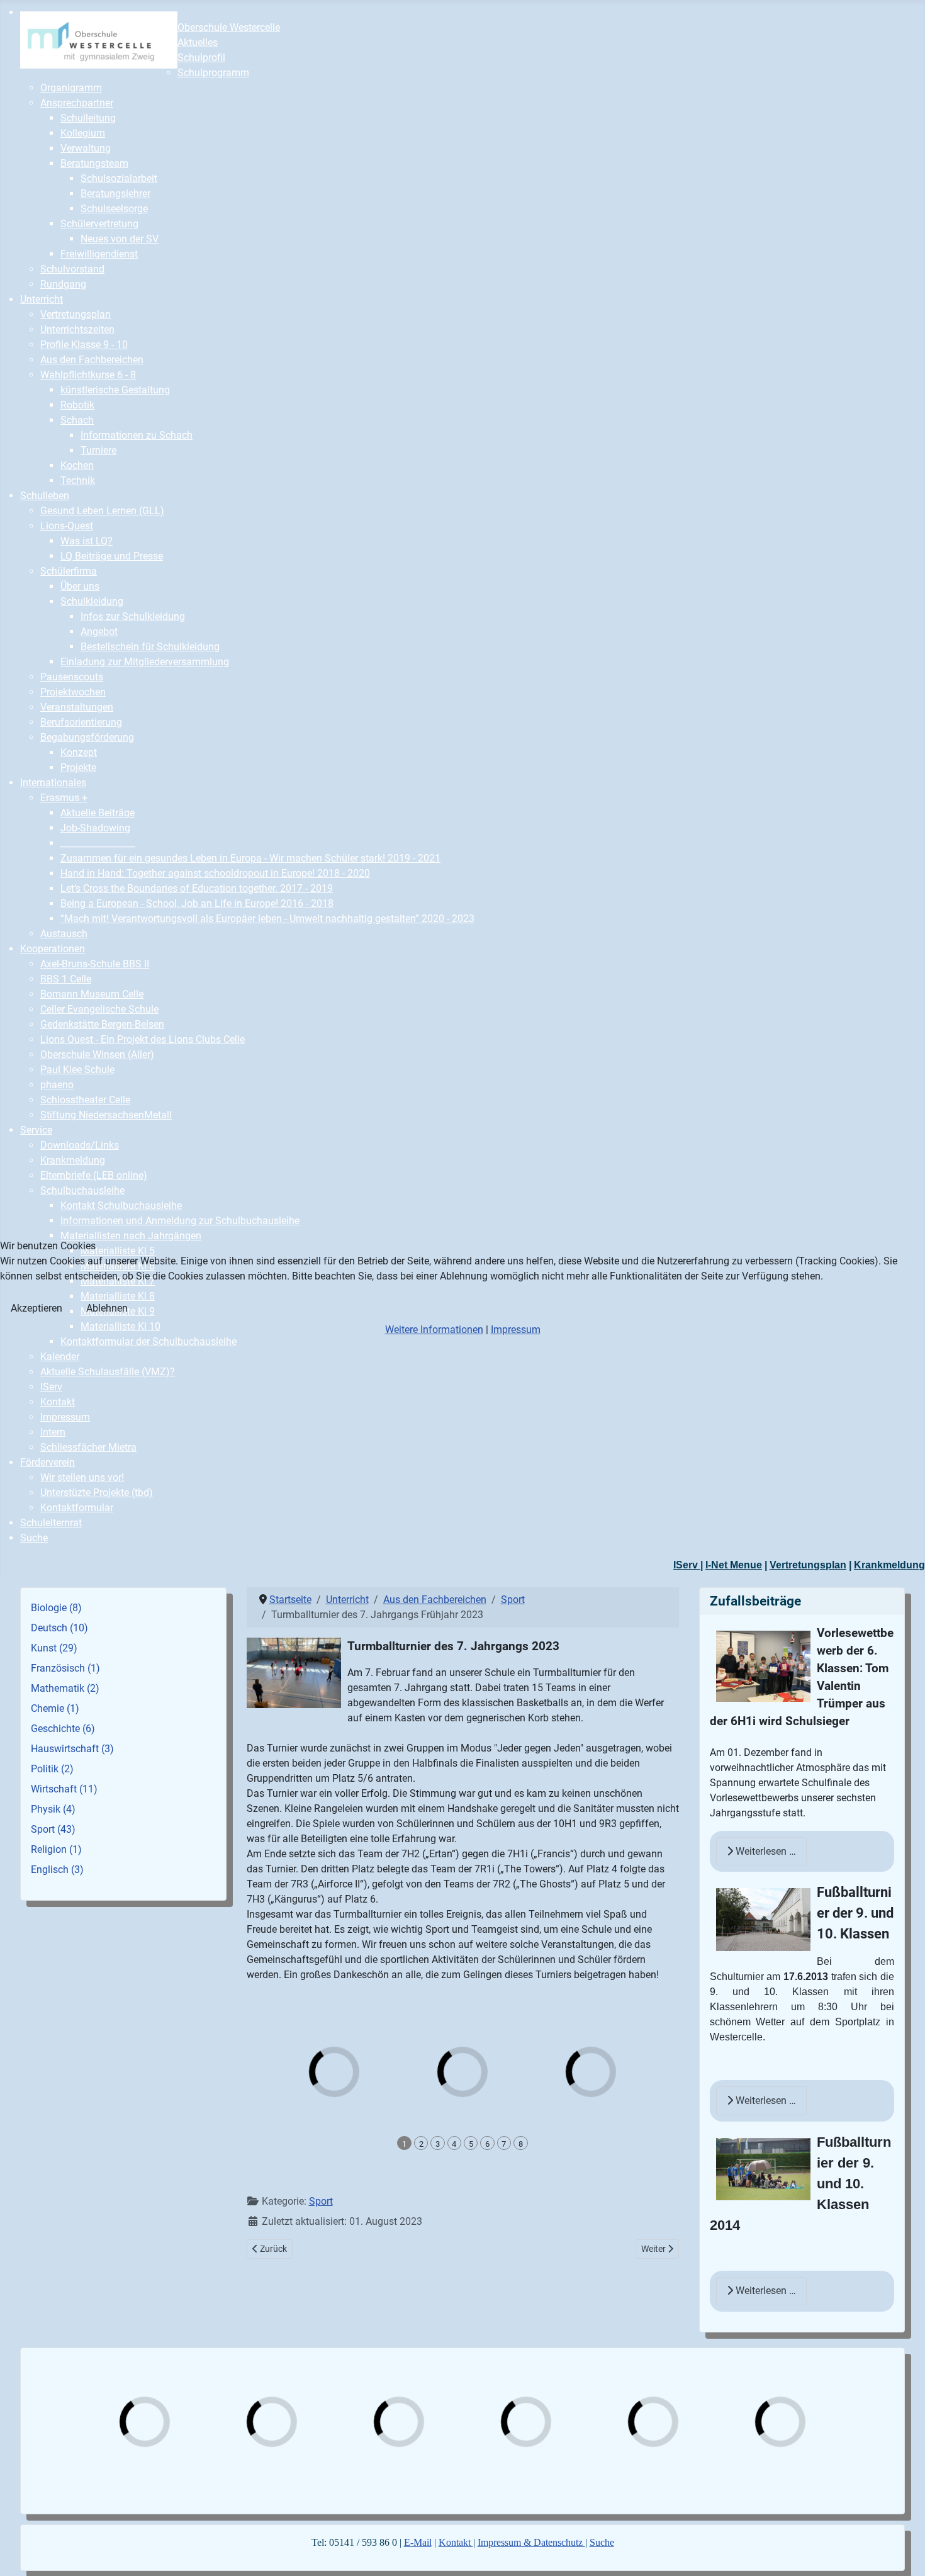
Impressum (516, 1330)
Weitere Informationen (434, 1330)
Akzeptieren (36, 1308)
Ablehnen (107, 1308)
